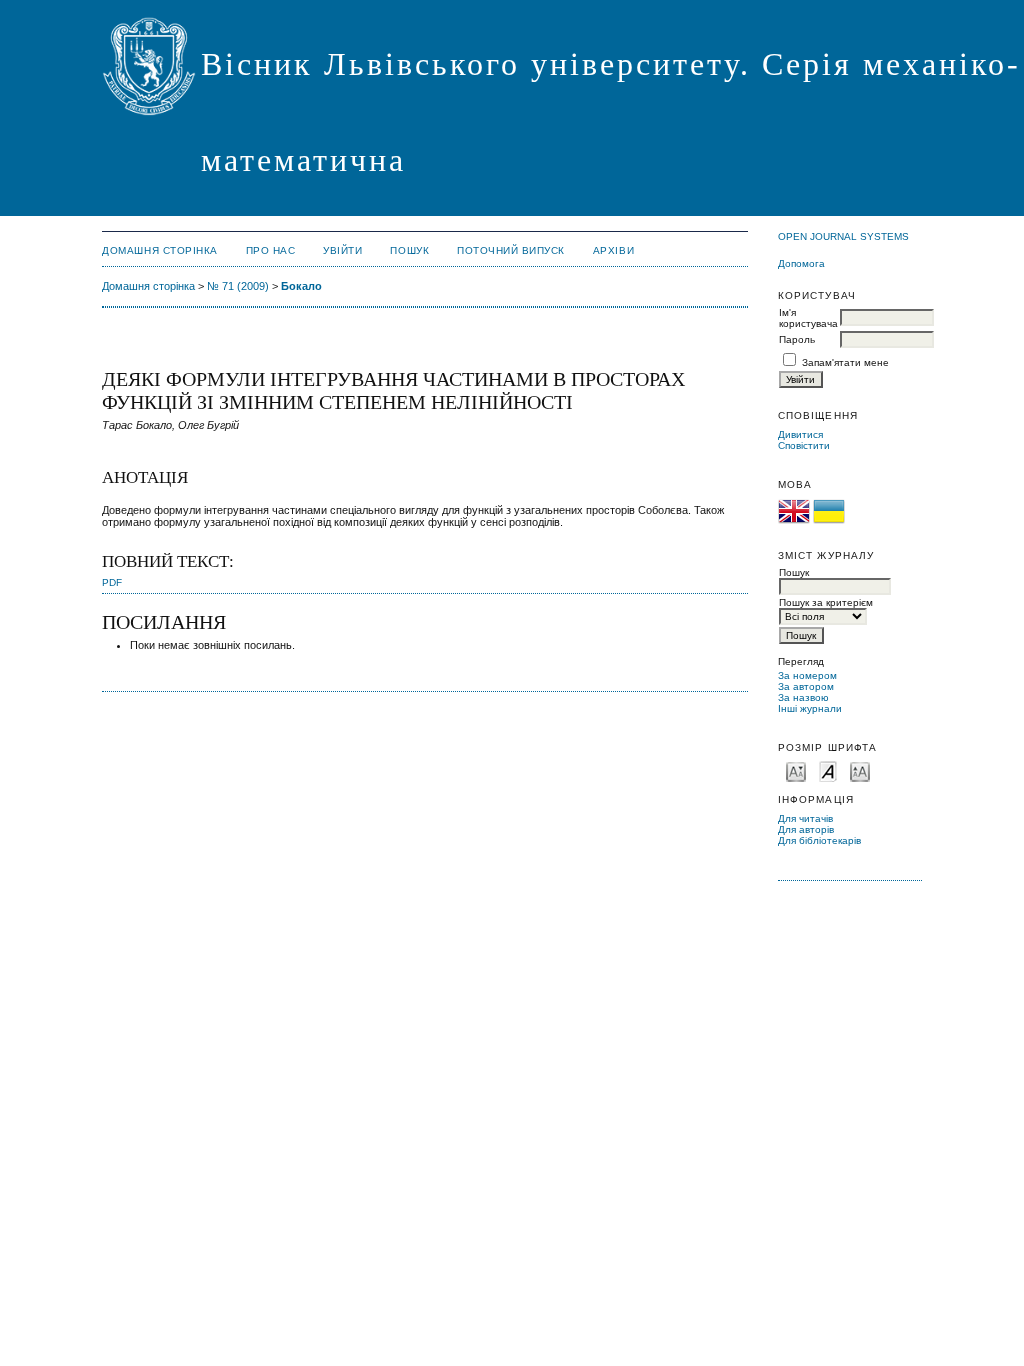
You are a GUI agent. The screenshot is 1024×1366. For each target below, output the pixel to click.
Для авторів (806, 829)
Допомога (801, 263)
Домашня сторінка (159, 250)
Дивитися (800, 434)
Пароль (797, 339)
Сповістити (804, 445)
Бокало (301, 286)
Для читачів (805, 818)
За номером (807, 675)
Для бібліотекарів (819, 840)
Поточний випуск (511, 250)
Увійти (342, 250)
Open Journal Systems (843, 236)
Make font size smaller (796, 770)
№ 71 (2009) (238, 286)
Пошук (409, 250)
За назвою (803, 697)
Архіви (613, 250)
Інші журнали (810, 708)
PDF (112, 582)
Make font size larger (860, 770)
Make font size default (828, 770)
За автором (806, 686)
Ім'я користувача (808, 318)
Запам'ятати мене (845, 362)
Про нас (271, 250)
